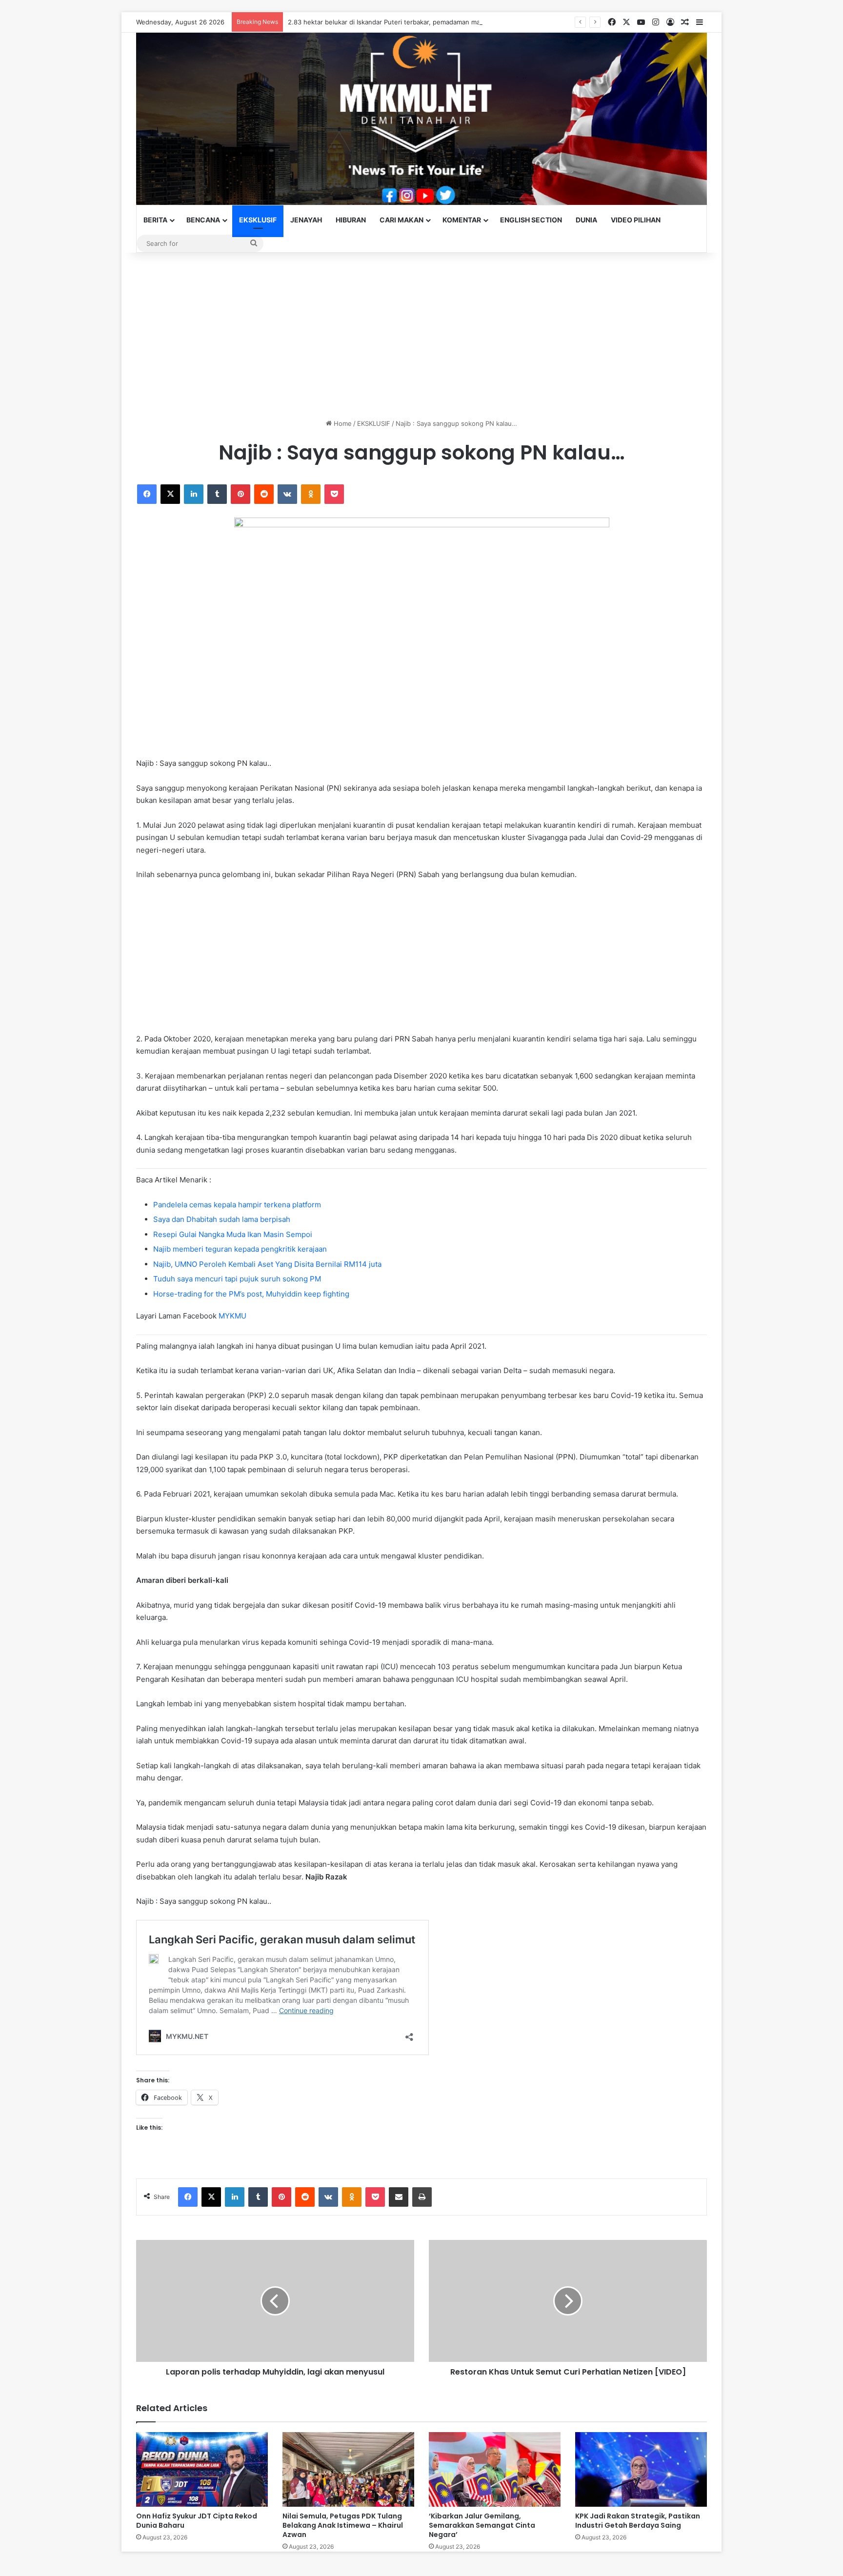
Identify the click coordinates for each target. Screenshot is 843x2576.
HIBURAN (351, 220)
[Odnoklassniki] (311, 494)
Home (342, 423)
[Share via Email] (399, 2197)
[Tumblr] (217, 494)
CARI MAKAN (401, 220)
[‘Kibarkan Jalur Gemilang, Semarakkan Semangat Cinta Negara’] (495, 2469)
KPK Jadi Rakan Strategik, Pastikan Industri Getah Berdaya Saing (638, 2521)
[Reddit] (264, 494)
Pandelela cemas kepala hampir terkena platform (237, 1205)
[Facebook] (147, 494)
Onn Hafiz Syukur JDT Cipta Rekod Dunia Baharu (197, 2521)
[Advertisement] (421, 336)
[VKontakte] (287, 494)
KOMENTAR (462, 220)
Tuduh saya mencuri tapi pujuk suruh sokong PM (237, 1279)
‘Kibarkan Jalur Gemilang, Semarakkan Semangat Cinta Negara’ (482, 2525)
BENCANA (203, 220)
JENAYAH (306, 220)
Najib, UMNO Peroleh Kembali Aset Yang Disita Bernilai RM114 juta (267, 1264)
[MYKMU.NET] (421, 119)
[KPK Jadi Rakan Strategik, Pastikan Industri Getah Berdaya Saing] (641, 2469)
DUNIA (586, 220)
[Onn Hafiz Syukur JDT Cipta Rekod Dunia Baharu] (202, 2469)
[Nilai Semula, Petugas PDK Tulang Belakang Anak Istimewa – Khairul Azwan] (348, 2469)
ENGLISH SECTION (531, 220)
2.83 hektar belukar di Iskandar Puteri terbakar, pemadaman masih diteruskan (405, 22)
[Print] (422, 2197)
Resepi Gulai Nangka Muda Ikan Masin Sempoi (233, 1234)
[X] (170, 494)
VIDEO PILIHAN (636, 220)
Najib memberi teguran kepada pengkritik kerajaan (240, 1249)
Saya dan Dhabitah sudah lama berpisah (222, 1219)
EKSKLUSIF (258, 220)
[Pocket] (334, 494)
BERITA (155, 220)
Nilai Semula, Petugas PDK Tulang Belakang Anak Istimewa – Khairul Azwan (343, 2525)
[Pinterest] (241, 494)
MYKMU (232, 1316)
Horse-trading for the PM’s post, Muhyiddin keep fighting (251, 1294)
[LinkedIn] (194, 494)
